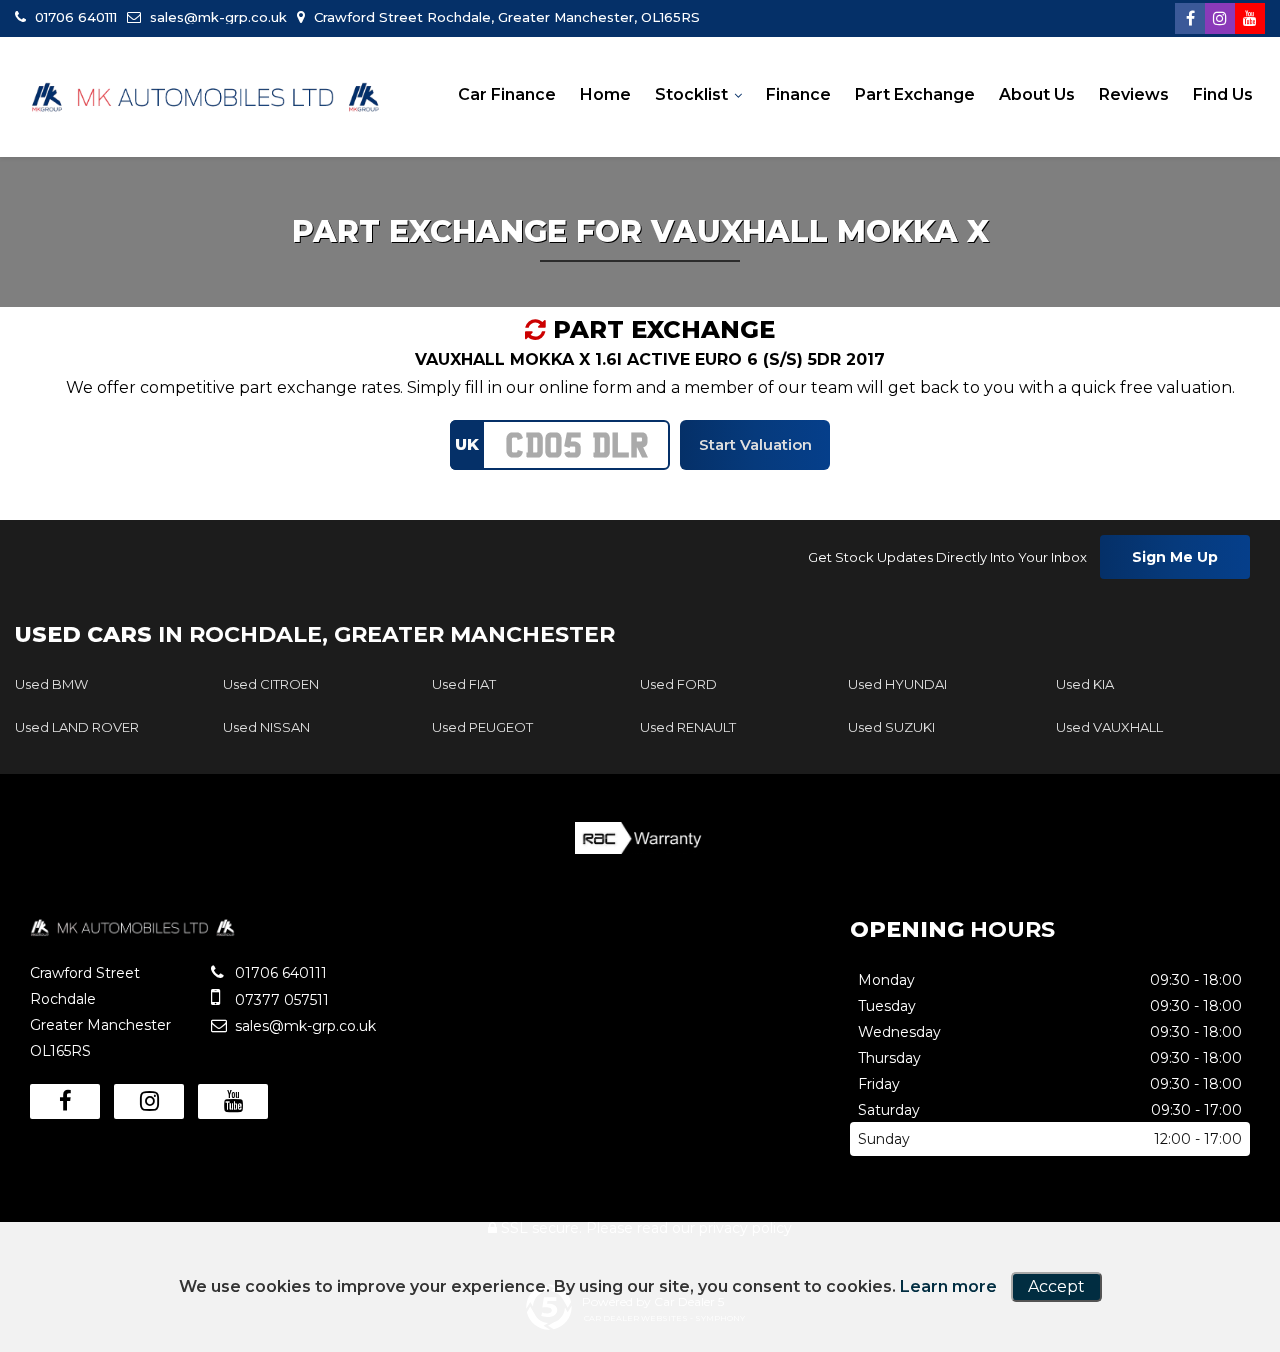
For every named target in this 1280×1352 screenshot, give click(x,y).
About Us (1037, 94)
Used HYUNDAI (897, 684)
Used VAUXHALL (1109, 727)
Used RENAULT (688, 727)
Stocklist (691, 94)
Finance (798, 94)
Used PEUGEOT (482, 727)
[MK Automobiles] (205, 98)
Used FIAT (464, 684)
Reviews (1134, 94)
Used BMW (51, 684)
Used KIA (1085, 684)
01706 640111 (74, 17)
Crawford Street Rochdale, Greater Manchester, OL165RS (505, 17)
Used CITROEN (271, 684)
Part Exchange (915, 94)
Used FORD (678, 684)
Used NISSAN (266, 727)
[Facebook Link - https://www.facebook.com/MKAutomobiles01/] (1190, 18)
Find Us (1223, 94)
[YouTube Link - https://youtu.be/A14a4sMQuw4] (1250, 18)
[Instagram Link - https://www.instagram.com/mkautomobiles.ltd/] (1220, 18)
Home (605, 94)
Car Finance (507, 94)
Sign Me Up (1175, 557)
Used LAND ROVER (77, 727)
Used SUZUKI (891, 727)
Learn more (948, 1286)
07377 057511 (280, 1000)
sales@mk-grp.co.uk (216, 17)
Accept (1056, 1286)
